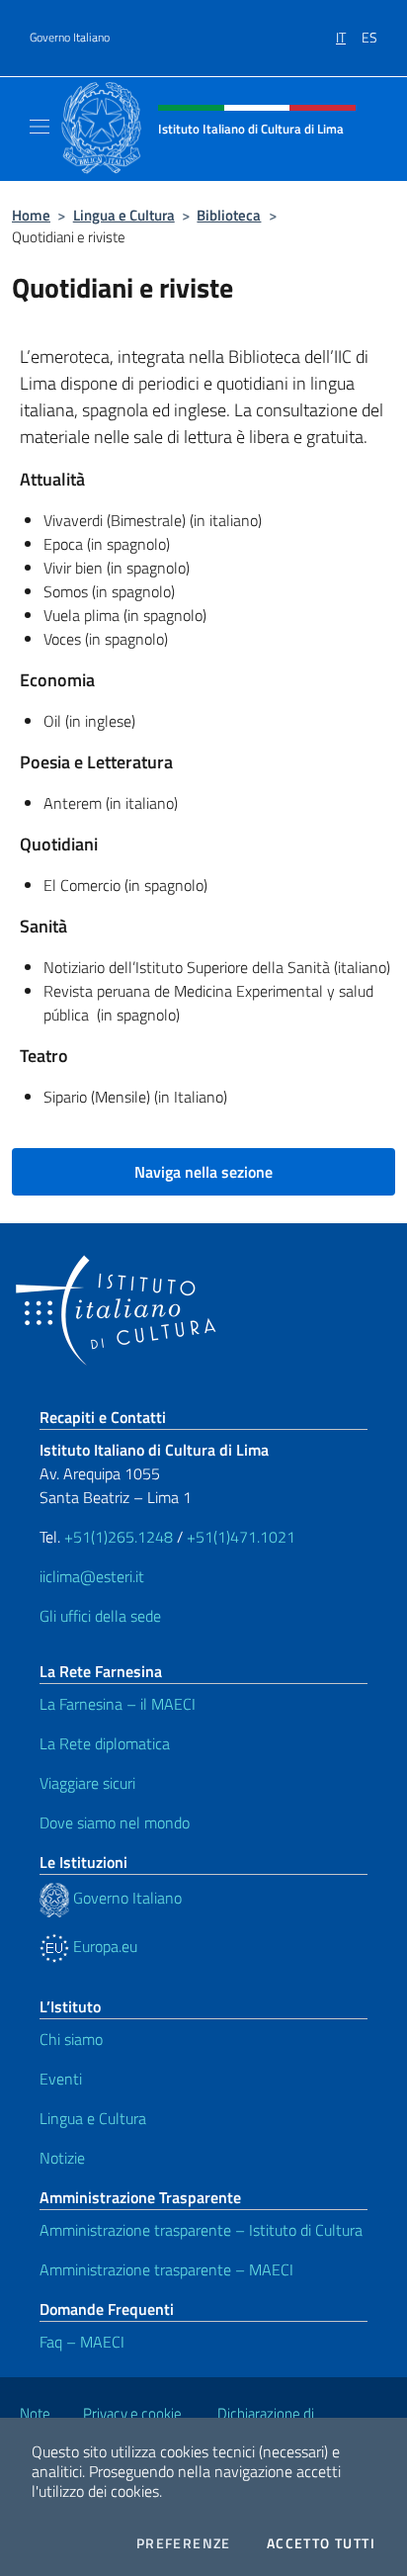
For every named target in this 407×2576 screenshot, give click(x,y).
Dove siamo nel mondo (115, 1822)
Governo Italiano (70, 38)
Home (31, 215)
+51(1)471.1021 (241, 1537)
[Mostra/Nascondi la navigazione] (40, 127)
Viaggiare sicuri (87, 1783)
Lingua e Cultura (124, 215)
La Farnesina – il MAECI (118, 1704)
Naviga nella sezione (203, 1172)
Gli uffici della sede (100, 1616)
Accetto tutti (321, 2543)
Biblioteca (229, 215)
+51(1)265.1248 (119, 1537)
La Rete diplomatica (105, 1743)
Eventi (61, 2079)
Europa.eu (103, 1946)
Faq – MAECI (82, 2342)
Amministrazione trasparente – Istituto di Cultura (201, 2230)
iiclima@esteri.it (92, 1576)
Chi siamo (71, 2039)
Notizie (62, 2158)
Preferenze (184, 2543)
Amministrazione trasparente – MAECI (166, 2269)
